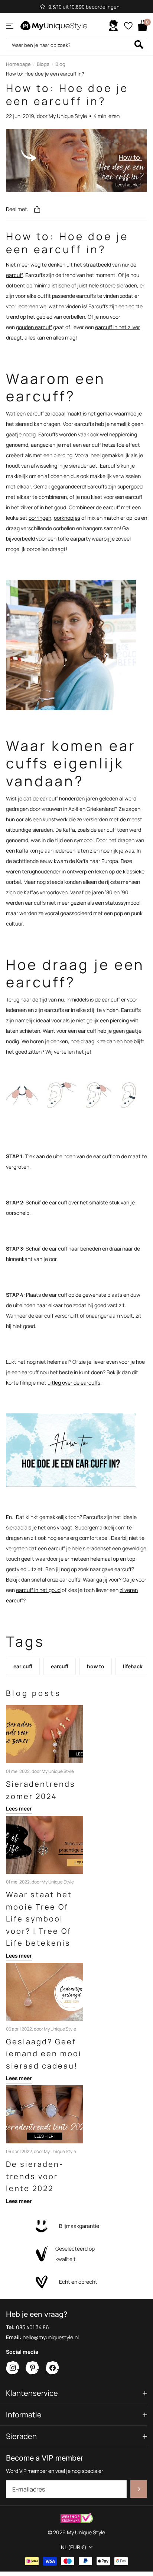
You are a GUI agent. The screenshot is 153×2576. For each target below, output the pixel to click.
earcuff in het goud (38, 1590)
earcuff (14, 275)
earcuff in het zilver (118, 327)
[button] (37, 209)
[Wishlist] (128, 26)
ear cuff (23, 1666)
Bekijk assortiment (10, 26)
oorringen (40, 518)
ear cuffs (70, 1580)
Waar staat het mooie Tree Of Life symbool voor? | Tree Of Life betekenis (39, 1919)
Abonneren (139, 2489)
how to (96, 1666)
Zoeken (139, 44)
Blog (60, 64)
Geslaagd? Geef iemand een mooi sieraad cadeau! (44, 2054)
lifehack (133, 1666)
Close (76, 2393)
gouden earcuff (34, 327)
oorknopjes (67, 518)
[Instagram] (13, 2368)
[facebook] (53, 2368)
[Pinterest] (32, 2368)
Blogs (43, 64)
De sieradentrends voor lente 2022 (34, 2176)
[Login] (113, 26)
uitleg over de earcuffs (74, 1383)
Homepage (18, 64)
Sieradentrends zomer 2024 (41, 1790)
